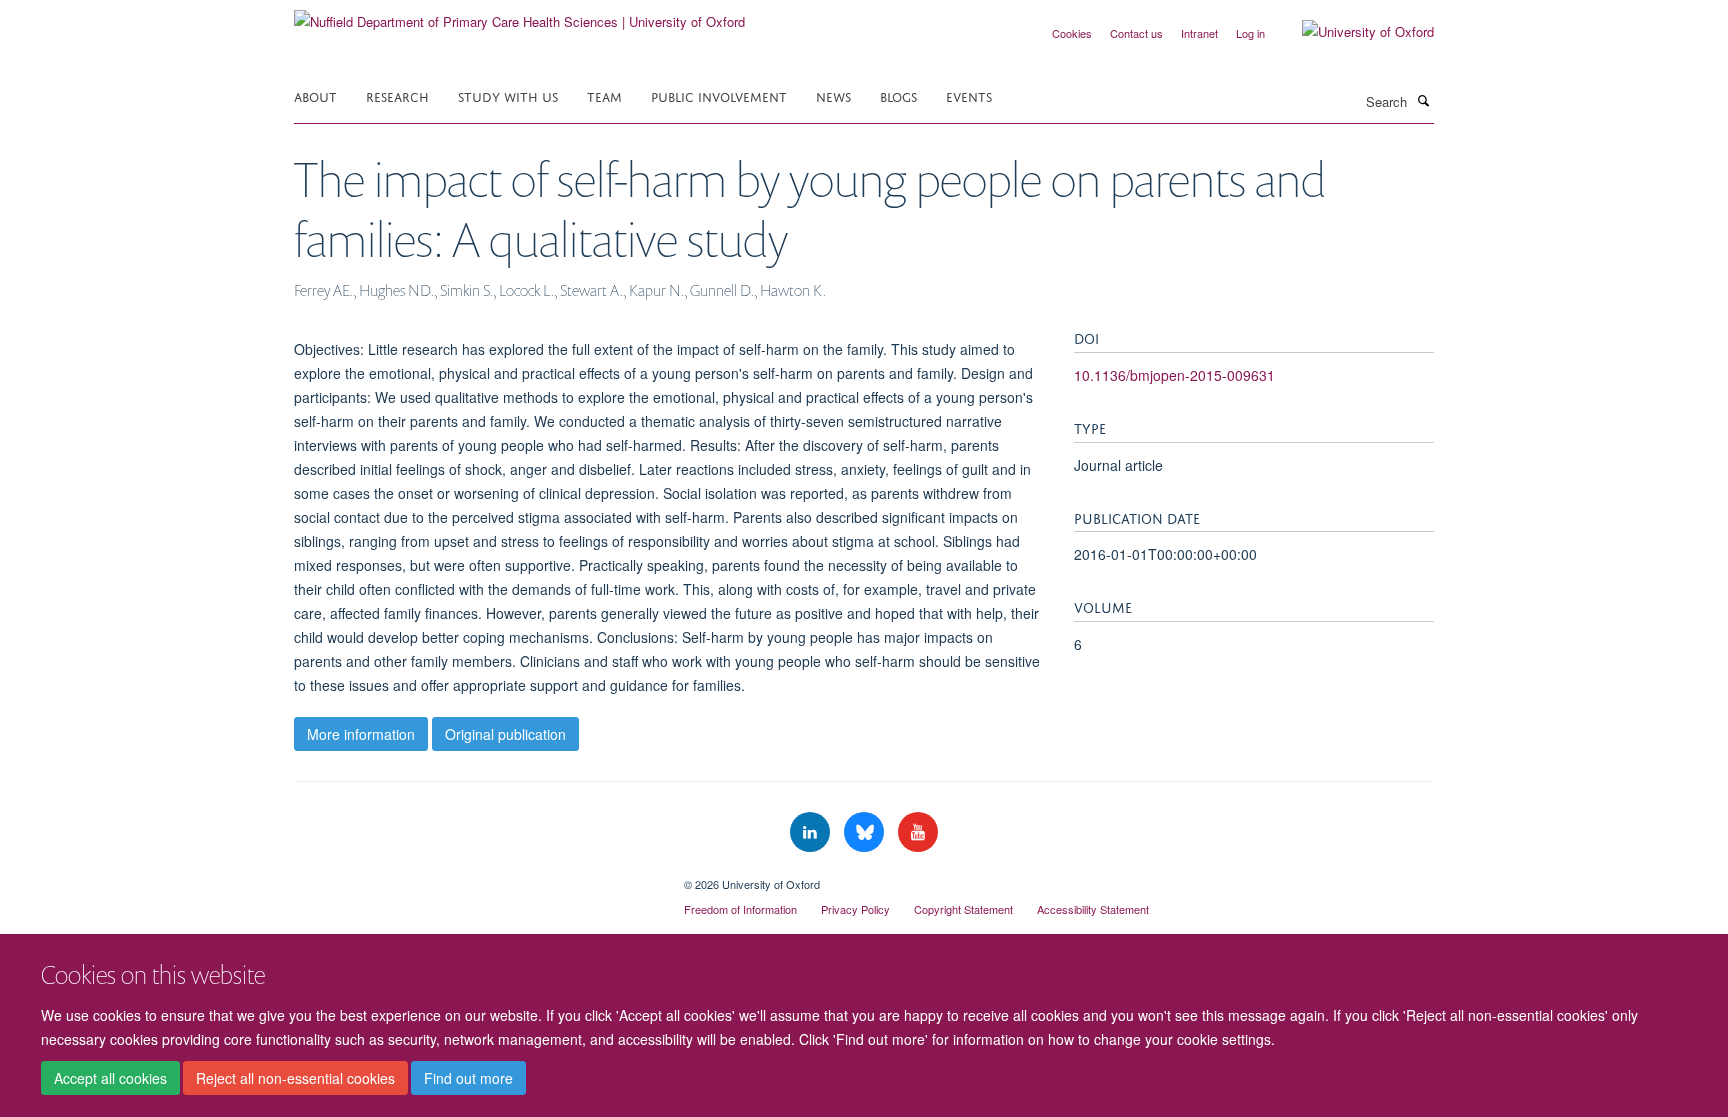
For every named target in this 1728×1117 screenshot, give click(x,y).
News (833, 95)
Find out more (468, 1078)
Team (604, 95)
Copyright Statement (963, 909)
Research (397, 95)
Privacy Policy (855, 909)
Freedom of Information (740, 909)
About (315, 95)
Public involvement (719, 95)
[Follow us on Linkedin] (812, 832)
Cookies (1072, 33)
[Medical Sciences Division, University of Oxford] (474, 877)
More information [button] (361, 734)
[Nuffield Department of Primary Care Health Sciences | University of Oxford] (519, 14)
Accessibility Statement (1093, 909)
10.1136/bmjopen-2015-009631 (1174, 375)
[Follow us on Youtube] (918, 832)
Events (969, 95)
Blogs (898, 95)
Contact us (1136, 33)
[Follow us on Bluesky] (866, 832)
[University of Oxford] (1353, 32)
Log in (1250, 33)
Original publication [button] (505, 734)
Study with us (508, 95)
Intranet (1199, 33)
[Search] (1423, 100)
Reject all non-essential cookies (295, 1078)
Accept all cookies (110, 1078)
